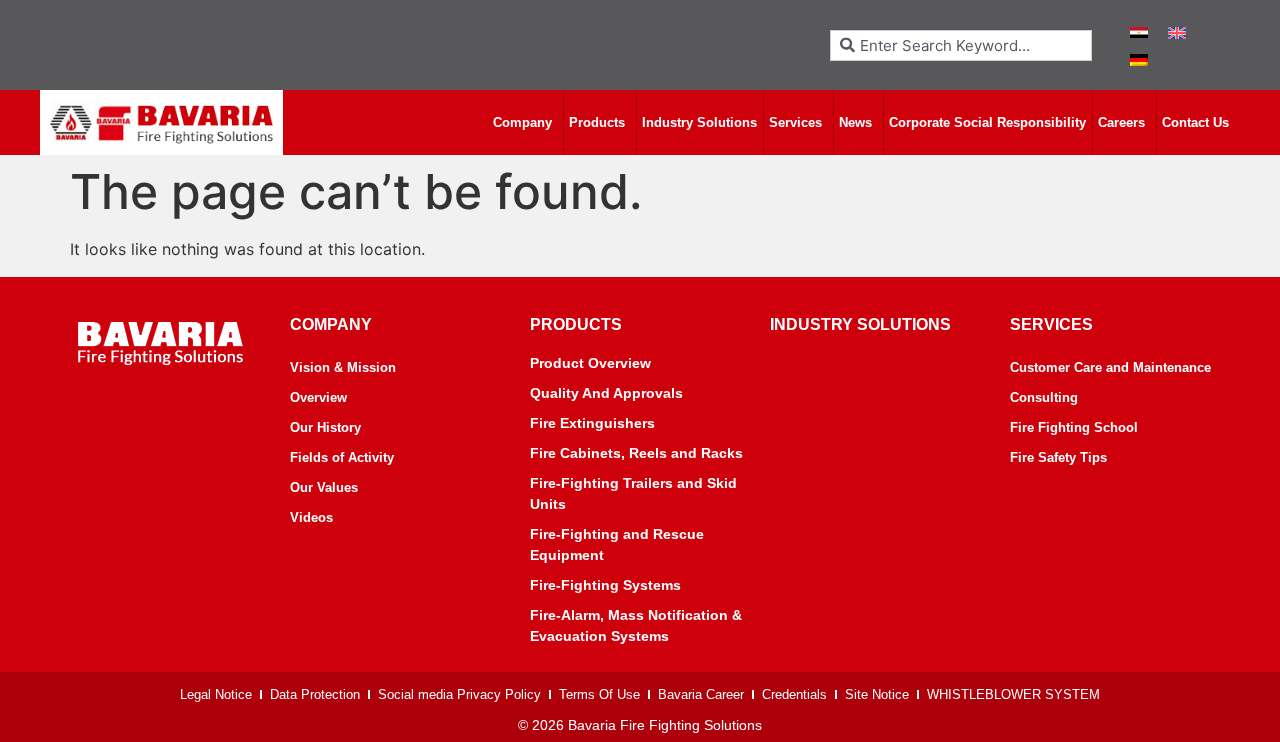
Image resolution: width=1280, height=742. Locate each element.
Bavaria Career (701, 694)
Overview (318, 397)
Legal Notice (216, 694)
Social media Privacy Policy (459, 694)
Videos (311, 517)
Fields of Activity (342, 457)
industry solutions (860, 324)
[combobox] (961, 45)
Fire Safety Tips (1058, 457)
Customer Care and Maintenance (1110, 367)
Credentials (794, 694)
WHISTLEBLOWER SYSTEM (1013, 694)
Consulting (1044, 397)
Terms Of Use (599, 694)
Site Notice (877, 694)
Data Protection (315, 694)
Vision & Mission (343, 367)
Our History (325, 427)
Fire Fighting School (1074, 427)
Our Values (324, 487)
